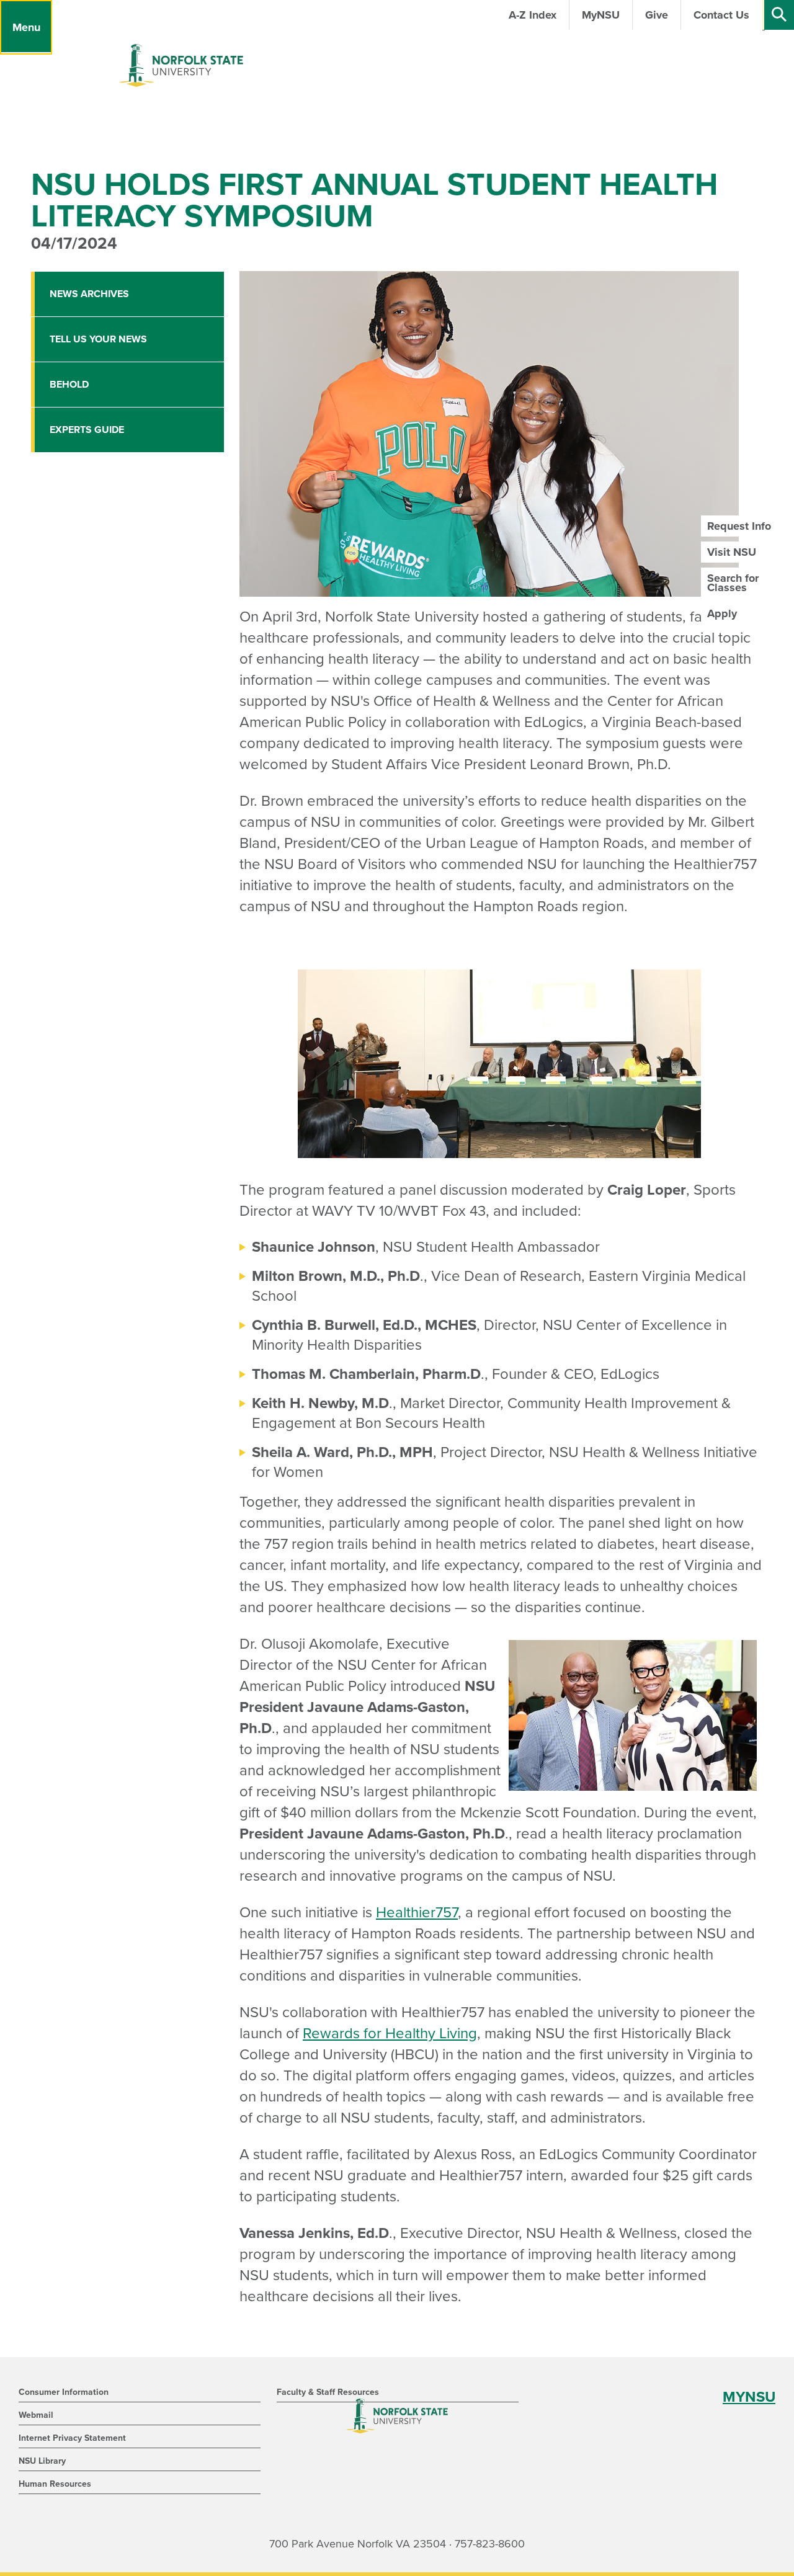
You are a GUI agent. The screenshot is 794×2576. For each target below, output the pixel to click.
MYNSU (749, 2397)
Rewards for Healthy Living (390, 2034)
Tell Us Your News (98, 339)
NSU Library (42, 2461)
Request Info (739, 526)
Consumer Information (64, 2392)
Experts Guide (87, 430)
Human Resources (55, 2484)
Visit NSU (732, 552)
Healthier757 (417, 1913)
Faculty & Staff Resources (328, 2392)
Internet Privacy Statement (72, 2438)
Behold (69, 385)
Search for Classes (733, 582)
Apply (722, 613)
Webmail (36, 2415)
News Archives (89, 294)
